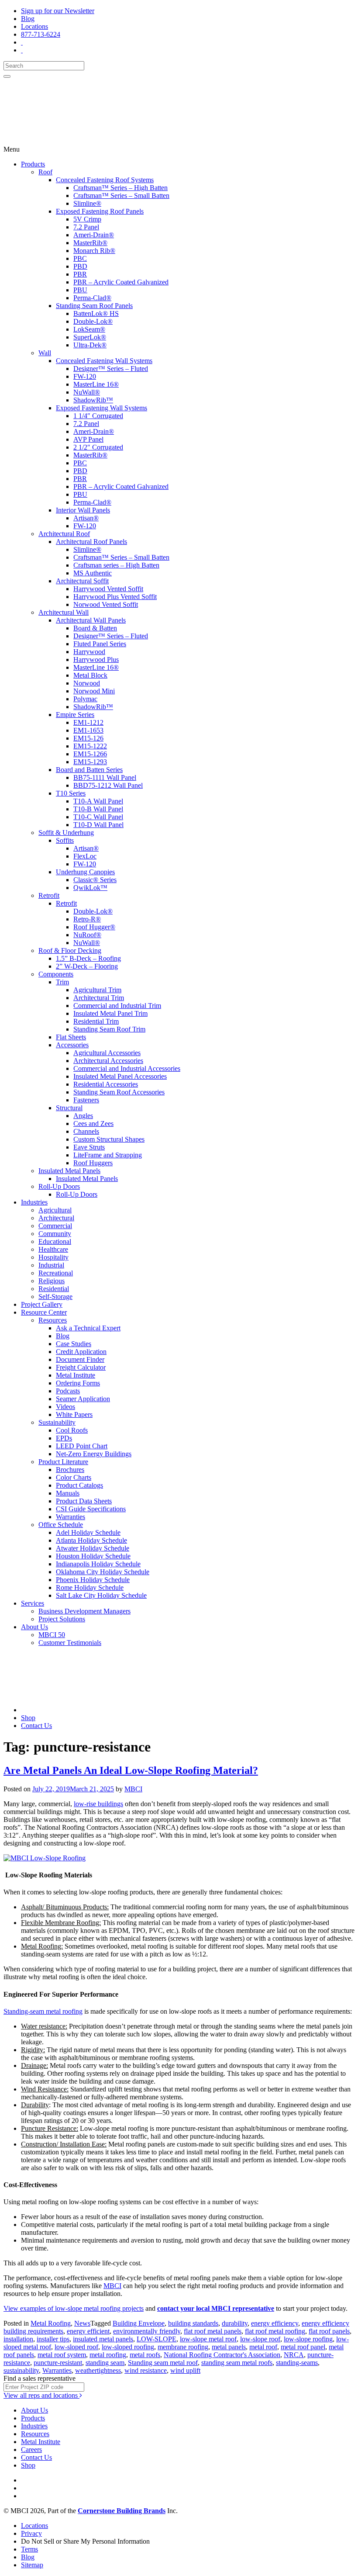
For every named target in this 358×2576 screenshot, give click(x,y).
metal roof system (62, 2355)
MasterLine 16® (96, 384)
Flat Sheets (71, 1037)
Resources (53, 1320)
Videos (65, 1407)
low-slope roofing (308, 2339)
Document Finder (80, 1359)
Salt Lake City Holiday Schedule (101, 1595)
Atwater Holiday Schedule (93, 1548)
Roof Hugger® (94, 927)
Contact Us (36, 1726)
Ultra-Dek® (90, 345)
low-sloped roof (76, 2347)
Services (33, 1603)
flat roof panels (329, 2331)
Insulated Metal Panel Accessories (120, 1076)
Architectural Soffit (82, 581)
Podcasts (68, 1391)
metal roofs (145, 2355)
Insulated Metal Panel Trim (110, 1013)
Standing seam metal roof (163, 2363)
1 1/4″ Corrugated (98, 416)
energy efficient (88, 2331)
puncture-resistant (58, 2363)
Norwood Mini (94, 691)
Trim (62, 982)
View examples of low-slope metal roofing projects (74, 2308)
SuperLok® (90, 337)
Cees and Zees (93, 1124)
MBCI (133, 1789)
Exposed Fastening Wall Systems (102, 408)
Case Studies (74, 1344)
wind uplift (185, 2370)
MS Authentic (93, 573)
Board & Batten (95, 628)
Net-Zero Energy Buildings (94, 1454)
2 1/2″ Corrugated (98, 447)
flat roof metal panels (213, 2331)
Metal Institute (76, 1375)
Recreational (56, 1273)
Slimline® (87, 203)
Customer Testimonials (70, 1643)
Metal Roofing (51, 2323)
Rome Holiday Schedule (90, 1587)
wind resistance (146, 2370)
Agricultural (55, 1210)
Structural (69, 1108)
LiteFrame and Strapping (108, 1155)
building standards (193, 2323)
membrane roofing (183, 2347)
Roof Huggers (93, 1163)
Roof (45, 172)
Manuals (68, 1493)
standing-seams (297, 2363)
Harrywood (89, 652)
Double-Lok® (93, 321)
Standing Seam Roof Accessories (119, 1092)
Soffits (65, 840)
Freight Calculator (81, 1367)
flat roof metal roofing (275, 2331)
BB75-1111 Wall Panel (105, 777)
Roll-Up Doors (59, 1186)
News (82, 2323)
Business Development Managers (84, 1611)
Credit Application (81, 1352)
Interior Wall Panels (83, 510)
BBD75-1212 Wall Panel (108, 785)
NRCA (294, 2355)
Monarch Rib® (94, 251)
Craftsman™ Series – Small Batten (121, 196)
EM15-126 (88, 738)
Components (56, 974)
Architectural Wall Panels (91, 620)
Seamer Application (83, 1399)
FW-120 (85, 376)
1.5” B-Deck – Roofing (88, 958)
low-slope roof (260, 2339)
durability (235, 2323)
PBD (80, 266)
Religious (52, 1281)
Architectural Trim (99, 998)
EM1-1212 (88, 722)
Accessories (72, 1045)
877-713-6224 (41, 34)
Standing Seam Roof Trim (109, 1029)
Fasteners (86, 1100)
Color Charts (74, 1477)
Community (55, 1234)
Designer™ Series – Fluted (111, 369)
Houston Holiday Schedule (93, 1556)
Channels (86, 1131)
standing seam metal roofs (237, 2363)
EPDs (64, 1438)
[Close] (7, 76)
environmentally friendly (147, 2331)
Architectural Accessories (108, 1061)
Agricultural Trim (97, 990)
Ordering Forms (78, 1383)
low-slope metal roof (208, 2339)
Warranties (71, 1517)
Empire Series (75, 715)
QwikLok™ (90, 888)
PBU (80, 290)
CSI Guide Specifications (91, 1509)
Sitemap (32, 2565)
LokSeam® (89, 329)
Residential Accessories (106, 1084)
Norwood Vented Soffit (106, 604)
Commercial (55, 1226)
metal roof (263, 2347)
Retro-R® (87, 919)
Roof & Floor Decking (70, 950)
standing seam (105, 2363)
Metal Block (90, 675)
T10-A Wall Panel (98, 801)
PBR (80, 274)
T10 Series (71, 793)
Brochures (70, 1470)
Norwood (87, 683)
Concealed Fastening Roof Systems (105, 180)
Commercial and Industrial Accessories (127, 1068)
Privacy (31, 2533)
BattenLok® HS (96, 313)
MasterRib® (90, 243)
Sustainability (57, 1422)
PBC (80, 258)
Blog (28, 19)
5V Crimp (87, 219)
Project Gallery (42, 1304)
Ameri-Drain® (94, 235)
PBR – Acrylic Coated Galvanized (121, 282)
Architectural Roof (64, 534)
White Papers (74, 1414)
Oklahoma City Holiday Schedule (103, 1572)
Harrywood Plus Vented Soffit (115, 597)
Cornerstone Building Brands (122, 2511)
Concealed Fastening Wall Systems (104, 361)
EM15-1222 (90, 746)
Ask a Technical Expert (88, 1328)
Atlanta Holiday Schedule (91, 1540)
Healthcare (53, 1249)
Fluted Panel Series (100, 644)
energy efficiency (275, 2323)
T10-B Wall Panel (98, 809)
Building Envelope (139, 2323)
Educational (55, 1241)
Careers (31, 2450)
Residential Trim (96, 1021)
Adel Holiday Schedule (88, 1532)
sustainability (21, 2370)
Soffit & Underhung (66, 833)
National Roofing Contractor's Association (222, 2355)
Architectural (56, 1218)
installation (18, 2339)
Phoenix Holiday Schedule (93, 1580)
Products (33, 164)
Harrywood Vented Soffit (108, 589)
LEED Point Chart (82, 1446)
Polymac (85, 699)
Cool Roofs (72, 1430)
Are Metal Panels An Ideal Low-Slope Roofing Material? (131, 1770)
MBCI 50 (52, 1635)
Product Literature (63, 1462)
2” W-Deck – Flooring (87, 966)
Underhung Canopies (85, 872)
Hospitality (53, 1257)
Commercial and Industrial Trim (117, 1006)
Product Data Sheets (84, 1501)
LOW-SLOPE (157, 2339)
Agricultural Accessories (107, 1053)
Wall (45, 353)
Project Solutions (62, 1619)
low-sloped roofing (128, 2347)
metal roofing (108, 2355)
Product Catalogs (79, 1485)
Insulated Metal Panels (69, 1171)
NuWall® (87, 392)
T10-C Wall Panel (98, 817)
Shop (28, 1718)
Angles (83, 1116)
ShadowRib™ (93, 400)
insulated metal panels (103, 2339)
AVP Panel (88, 439)
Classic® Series (95, 880)
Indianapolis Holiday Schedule (98, 1564)
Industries (34, 1202)
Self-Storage (55, 1297)
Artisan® (86, 518)
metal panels (229, 2347)
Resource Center (44, 1312)
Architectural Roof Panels (91, 542)
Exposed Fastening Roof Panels (100, 211)
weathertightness (98, 2370)
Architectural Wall (64, 612)
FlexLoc (85, 856)
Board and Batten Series (89, 770)
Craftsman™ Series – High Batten (120, 188)
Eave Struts (89, 1147)
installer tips (53, 2339)
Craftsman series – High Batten (116, 565)
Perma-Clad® (92, 298)
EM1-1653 (88, 730)
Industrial (51, 1265)
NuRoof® (87, 935)
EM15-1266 (90, 754)
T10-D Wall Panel (98, 825)
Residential (54, 1289)
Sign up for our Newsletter (58, 11)
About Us (34, 1627)
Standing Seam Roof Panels (94, 306)
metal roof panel (303, 2347)
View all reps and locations (41, 2395)
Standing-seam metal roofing (43, 2011)
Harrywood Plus (96, 660)
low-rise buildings (98, 1804)
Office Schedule (61, 1525)
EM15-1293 (90, 762)
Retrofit (49, 895)
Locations (34, 26)
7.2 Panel (86, 227)
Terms (29, 2549)
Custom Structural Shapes (109, 1139)
